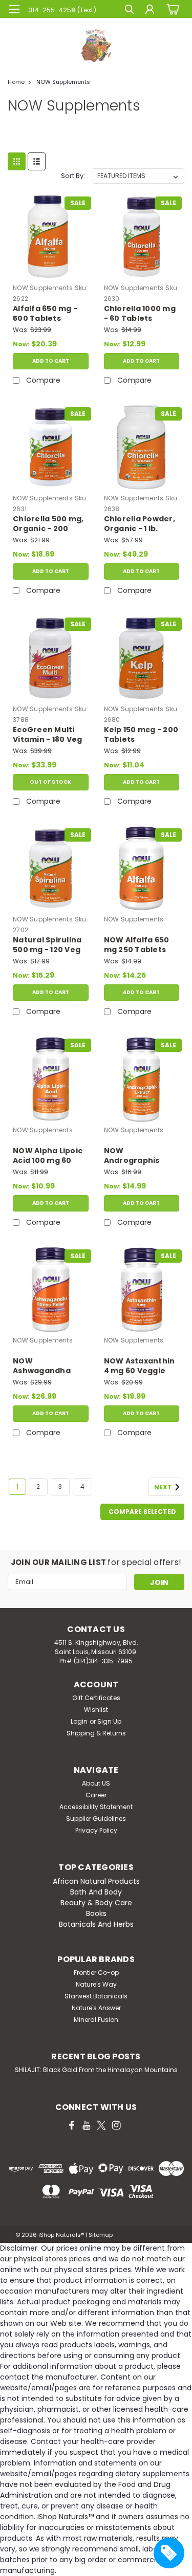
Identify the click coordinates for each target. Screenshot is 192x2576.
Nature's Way (96, 1984)
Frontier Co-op (96, 1973)
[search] (129, 10)
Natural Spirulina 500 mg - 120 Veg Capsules (47, 945)
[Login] (150, 10)
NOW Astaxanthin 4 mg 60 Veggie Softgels (140, 1367)
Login (79, 1721)
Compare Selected (142, 1512)
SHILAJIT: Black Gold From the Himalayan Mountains (96, 2070)
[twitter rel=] (101, 2125)
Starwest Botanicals (96, 1996)
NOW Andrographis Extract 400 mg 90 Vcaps (141, 1156)
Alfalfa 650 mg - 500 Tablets (45, 314)
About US (96, 1783)
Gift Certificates (96, 1698)
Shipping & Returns (96, 1733)
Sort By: (73, 176)
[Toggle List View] (37, 161)
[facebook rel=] (72, 2125)
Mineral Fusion (96, 2020)
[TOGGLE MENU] (14, 9)
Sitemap (101, 2235)
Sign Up (109, 1721)
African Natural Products (96, 1881)
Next (164, 1488)
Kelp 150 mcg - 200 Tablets (141, 735)
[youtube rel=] (87, 2125)
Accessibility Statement (96, 1807)
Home (16, 82)
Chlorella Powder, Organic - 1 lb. (140, 524)
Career (96, 1795)
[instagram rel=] (116, 2125)
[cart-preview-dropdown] (171, 9)
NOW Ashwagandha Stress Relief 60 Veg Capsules (44, 1367)
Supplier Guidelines (96, 1819)
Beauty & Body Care (96, 1903)
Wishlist (96, 1710)
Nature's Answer (96, 2008)
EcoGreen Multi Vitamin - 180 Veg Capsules (47, 735)
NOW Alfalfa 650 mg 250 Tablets (137, 945)
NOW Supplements (63, 82)
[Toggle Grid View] (17, 161)
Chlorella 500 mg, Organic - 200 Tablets (48, 524)
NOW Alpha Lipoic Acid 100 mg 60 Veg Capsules (48, 1156)
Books (96, 1913)
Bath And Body (96, 1892)
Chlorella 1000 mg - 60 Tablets (140, 314)
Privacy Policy (96, 1830)
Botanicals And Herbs (96, 1924)
